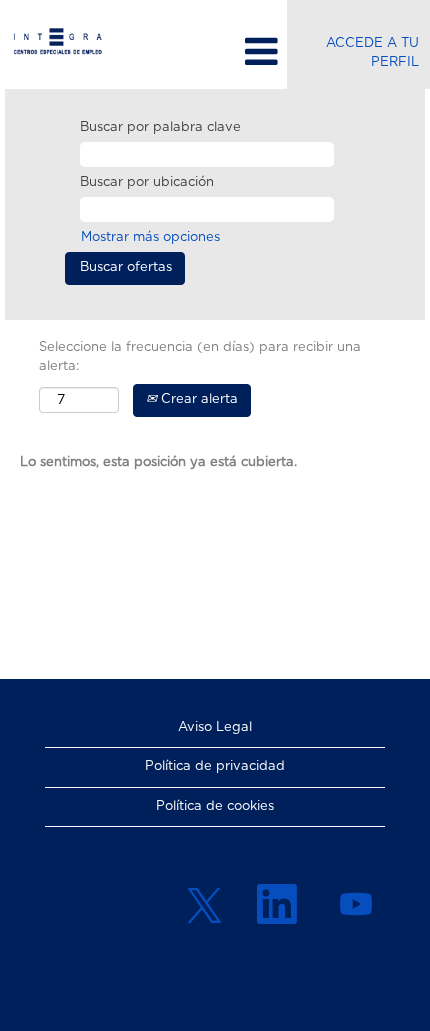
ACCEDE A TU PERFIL (372, 53)
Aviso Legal (215, 727)
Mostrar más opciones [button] (150, 237)
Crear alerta (197, 399)
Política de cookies (215, 806)
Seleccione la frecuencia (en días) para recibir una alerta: (200, 357)
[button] (214, 51)
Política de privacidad (215, 766)
